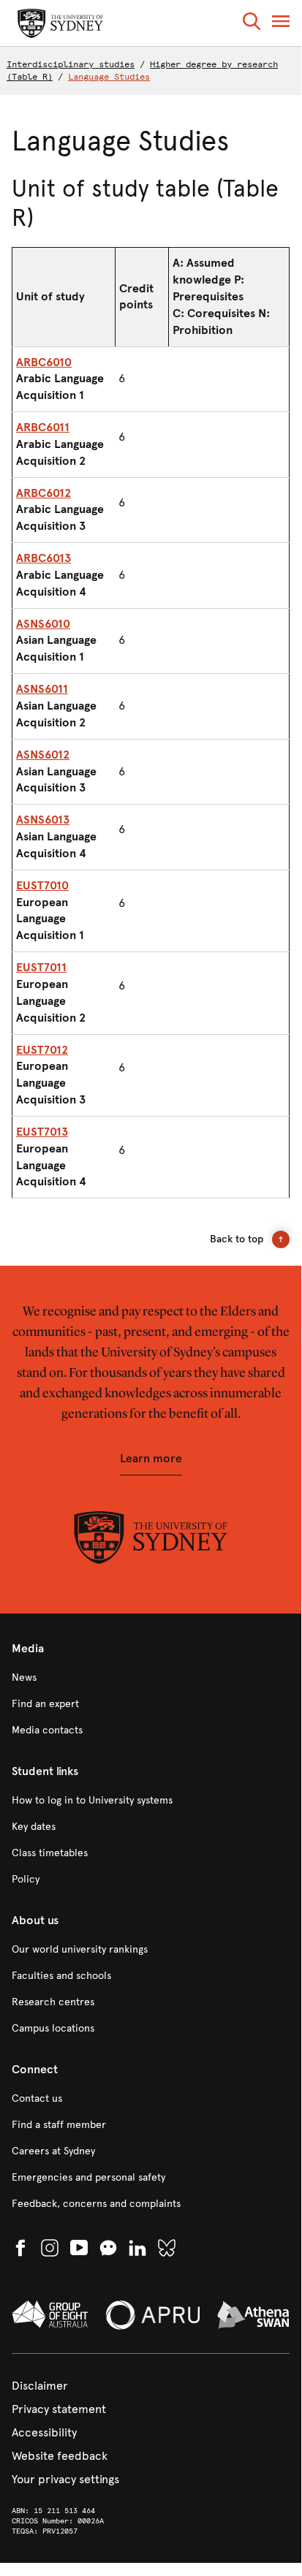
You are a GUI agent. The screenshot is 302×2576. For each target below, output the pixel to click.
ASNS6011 (42, 689)
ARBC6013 (44, 558)
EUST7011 (41, 967)
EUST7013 (42, 1132)
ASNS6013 (43, 820)
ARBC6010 (44, 362)
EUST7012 (42, 1050)
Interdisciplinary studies (71, 64)
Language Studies (109, 77)
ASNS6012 (43, 755)
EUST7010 (42, 885)
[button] (252, 24)
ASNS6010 (43, 624)
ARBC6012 (44, 493)
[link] (151, 1678)
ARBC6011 (43, 427)
